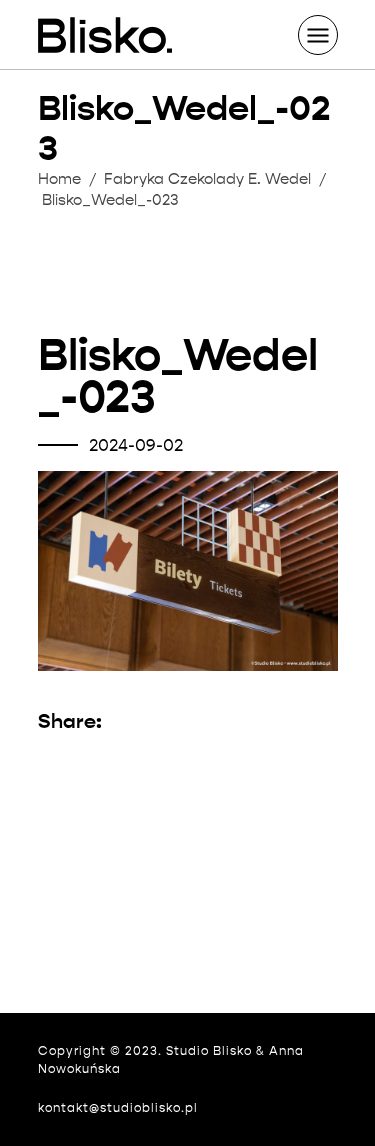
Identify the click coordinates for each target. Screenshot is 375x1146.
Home (59, 179)
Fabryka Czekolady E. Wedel (207, 179)
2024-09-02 (136, 445)
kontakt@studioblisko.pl (118, 1107)
